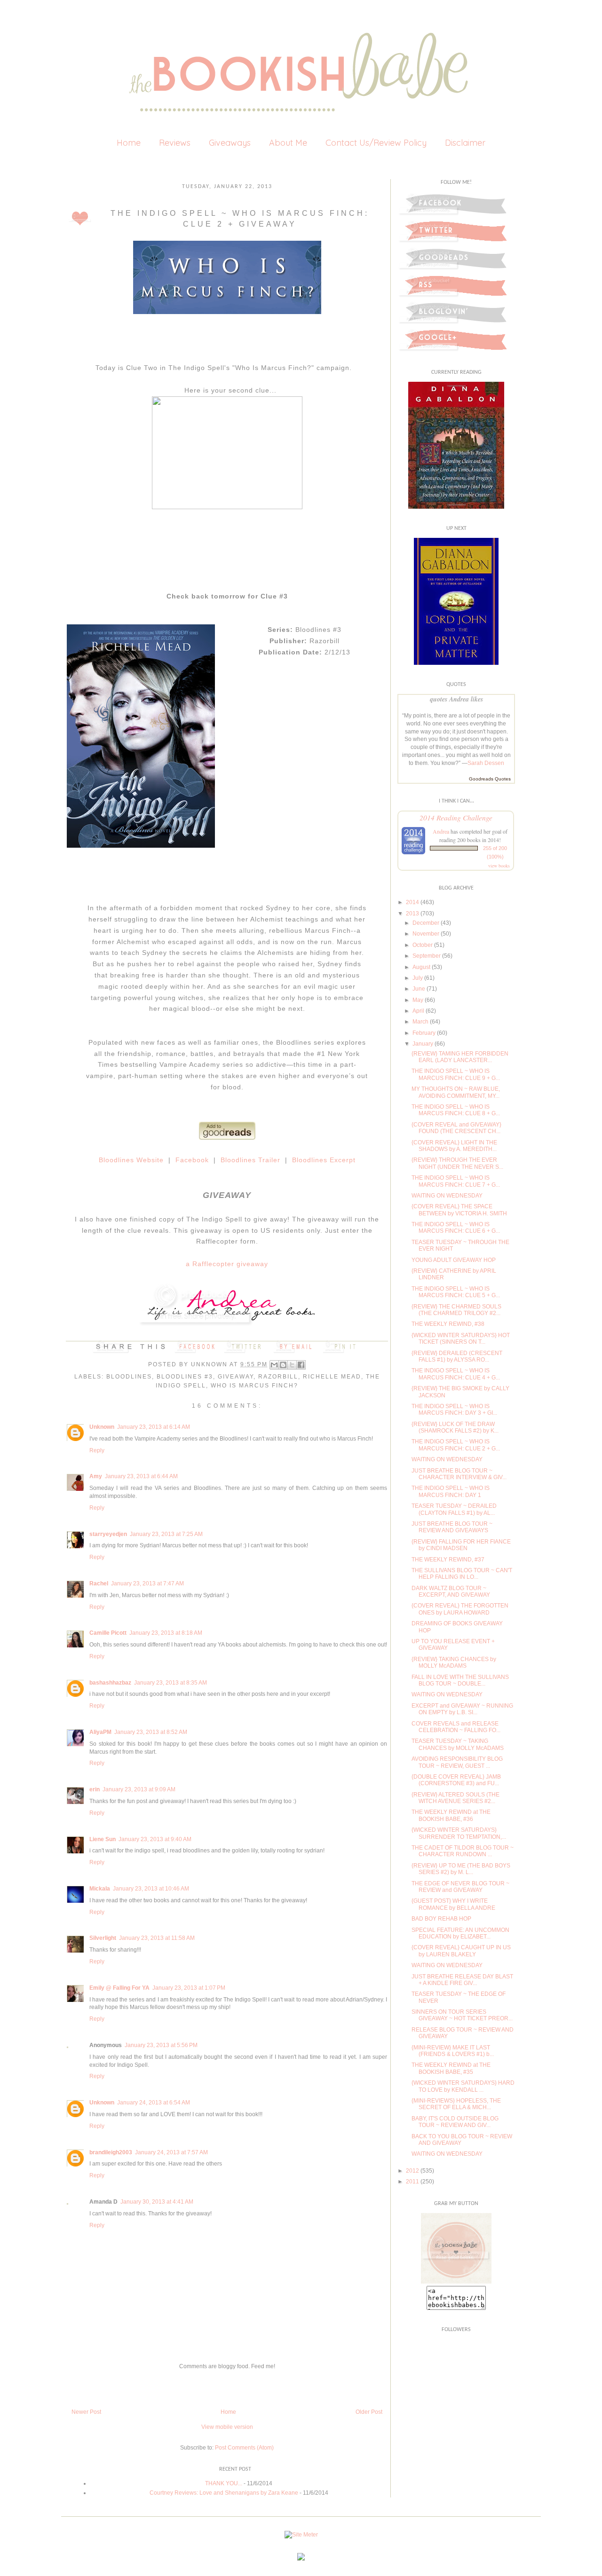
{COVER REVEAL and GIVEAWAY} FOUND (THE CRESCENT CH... (456, 1128)
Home (129, 143)
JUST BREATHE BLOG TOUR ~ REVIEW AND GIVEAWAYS (452, 1527)
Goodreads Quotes (490, 779)
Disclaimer (465, 143)
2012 (412, 2171)
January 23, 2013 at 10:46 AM (151, 1889)
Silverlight (103, 1938)
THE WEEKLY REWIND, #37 (448, 1560)
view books (499, 866)
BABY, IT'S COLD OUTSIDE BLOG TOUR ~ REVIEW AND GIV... (455, 2122)
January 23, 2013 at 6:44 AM (141, 1476)
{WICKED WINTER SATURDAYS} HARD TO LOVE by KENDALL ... (463, 2086)
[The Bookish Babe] (456, 2282)
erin (95, 1789)
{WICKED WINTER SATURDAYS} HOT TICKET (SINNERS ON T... (461, 1339)
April (418, 1011)
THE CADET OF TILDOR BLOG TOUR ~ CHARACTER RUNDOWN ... (463, 1851)
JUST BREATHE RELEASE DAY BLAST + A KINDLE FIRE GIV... (462, 1980)
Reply (97, 1450)
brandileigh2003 (111, 2152)
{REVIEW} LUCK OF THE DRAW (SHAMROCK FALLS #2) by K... (455, 1427)
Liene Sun (103, 1839)
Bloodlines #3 (185, 1377)
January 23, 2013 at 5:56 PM (161, 2045)
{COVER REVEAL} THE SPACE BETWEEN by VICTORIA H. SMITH (459, 1210)
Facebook (192, 1160)
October (423, 945)
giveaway (236, 1377)
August (421, 967)
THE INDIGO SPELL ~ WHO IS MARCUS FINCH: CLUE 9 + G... (456, 1074)
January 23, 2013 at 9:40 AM (155, 1839)
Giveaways (230, 143)
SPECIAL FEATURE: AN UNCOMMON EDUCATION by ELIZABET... (460, 1933)
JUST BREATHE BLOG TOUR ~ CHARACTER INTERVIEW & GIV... (459, 1474)
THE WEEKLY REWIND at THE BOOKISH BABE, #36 (451, 1815)
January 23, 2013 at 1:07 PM (189, 1988)
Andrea (441, 831)
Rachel (99, 1583)
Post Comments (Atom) (244, 2448)
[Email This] (274, 1365)
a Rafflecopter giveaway (227, 1264)
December (426, 923)
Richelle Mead (332, 1377)
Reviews (175, 143)
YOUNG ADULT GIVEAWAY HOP (454, 1260)
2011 (412, 2182)
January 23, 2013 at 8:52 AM (151, 1732)
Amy (96, 1476)
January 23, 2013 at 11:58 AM (157, 1938)
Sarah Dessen (486, 763)
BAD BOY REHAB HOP (441, 1919)
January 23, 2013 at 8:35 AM (170, 1683)
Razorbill (278, 1377)
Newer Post (86, 2412)
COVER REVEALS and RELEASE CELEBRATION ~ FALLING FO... (456, 1727)
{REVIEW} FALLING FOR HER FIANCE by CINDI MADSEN (461, 1545)
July (418, 978)
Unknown (210, 1364)
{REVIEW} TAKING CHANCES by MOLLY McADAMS (454, 1662)
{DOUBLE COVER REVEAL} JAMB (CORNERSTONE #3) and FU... (456, 1780)
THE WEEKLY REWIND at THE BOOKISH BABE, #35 (451, 2068)
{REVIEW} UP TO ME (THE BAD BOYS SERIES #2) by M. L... (461, 1869)
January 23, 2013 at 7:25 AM (166, 1534)
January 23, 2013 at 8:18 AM (166, 1633)
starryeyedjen (108, 1534)
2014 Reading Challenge (456, 817)
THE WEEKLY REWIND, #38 (448, 1324)
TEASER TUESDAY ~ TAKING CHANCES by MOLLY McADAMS (458, 1744)
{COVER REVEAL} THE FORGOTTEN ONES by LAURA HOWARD (460, 1609)
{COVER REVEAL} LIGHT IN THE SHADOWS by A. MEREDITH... (454, 1146)
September (427, 956)
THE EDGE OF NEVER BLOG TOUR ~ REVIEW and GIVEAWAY (460, 1887)
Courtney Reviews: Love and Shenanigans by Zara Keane (224, 2493)
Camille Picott (108, 1633)
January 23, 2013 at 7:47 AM (147, 1583)
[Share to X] (292, 1365)
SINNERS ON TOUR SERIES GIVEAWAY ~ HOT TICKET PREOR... (462, 2015)
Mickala (100, 1889)
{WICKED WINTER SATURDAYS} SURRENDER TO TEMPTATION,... (459, 1833)
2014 (412, 902)
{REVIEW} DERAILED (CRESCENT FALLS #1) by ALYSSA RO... (457, 1356)
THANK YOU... (224, 2483)
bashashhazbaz (110, 1683)
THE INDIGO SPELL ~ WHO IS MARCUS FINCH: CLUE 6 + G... (456, 1228)
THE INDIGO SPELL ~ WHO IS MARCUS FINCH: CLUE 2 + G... (456, 1445)
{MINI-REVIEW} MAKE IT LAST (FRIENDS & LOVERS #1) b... (453, 2051)
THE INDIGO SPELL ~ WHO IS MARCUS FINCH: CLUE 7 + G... (456, 1181)
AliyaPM (100, 1732)
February (424, 1033)
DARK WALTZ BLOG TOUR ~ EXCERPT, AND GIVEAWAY (451, 1591)
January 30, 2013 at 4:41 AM (157, 2202)
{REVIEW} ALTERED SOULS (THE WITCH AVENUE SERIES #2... (455, 1798)
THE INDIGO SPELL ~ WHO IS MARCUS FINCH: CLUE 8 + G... (456, 1110)
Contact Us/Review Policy (376, 143)
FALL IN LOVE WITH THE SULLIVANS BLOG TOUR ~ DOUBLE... (460, 1680)
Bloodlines (129, 1377)
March (420, 1022)
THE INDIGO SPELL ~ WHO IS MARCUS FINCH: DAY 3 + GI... (454, 1410)
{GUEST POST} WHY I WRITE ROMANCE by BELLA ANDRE (453, 1904)
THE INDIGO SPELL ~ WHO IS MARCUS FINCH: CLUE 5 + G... (456, 1292)
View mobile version (227, 2427)
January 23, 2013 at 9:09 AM (139, 1789)
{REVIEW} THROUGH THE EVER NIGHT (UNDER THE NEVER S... (457, 1163)
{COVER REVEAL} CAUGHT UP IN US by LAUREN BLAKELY (461, 1951)
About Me (288, 143)
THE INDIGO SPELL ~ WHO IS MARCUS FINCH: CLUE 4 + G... (456, 1374)
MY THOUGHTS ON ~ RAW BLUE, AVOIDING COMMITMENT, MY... (456, 1092)
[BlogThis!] (283, 1365)
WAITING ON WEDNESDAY (447, 1196)
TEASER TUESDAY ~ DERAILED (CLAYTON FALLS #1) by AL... (454, 1509)
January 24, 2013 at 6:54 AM (154, 2103)
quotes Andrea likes (456, 699)
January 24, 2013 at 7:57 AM (171, 2152)
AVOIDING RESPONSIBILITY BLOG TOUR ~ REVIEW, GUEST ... (457, 1762)
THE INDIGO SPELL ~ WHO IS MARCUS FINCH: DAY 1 (451, 1491)
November (426, 934)
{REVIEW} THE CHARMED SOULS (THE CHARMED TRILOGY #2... (456, 1310)
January (423, 1044)
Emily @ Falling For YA (119, 1988)
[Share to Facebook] (301, 1365)
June (419, 989)
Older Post (369, 2412)
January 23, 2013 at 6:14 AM (154, 1427)
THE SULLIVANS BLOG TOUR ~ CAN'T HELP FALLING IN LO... (462, 1574)
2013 (412, 914)
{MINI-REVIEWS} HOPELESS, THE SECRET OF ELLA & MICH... (456, 2104)
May (418, 1000)
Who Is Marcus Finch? (254, 1386)
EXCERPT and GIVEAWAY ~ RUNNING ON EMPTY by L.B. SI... (462, 1709)
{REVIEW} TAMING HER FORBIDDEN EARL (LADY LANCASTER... (460, 1057)
